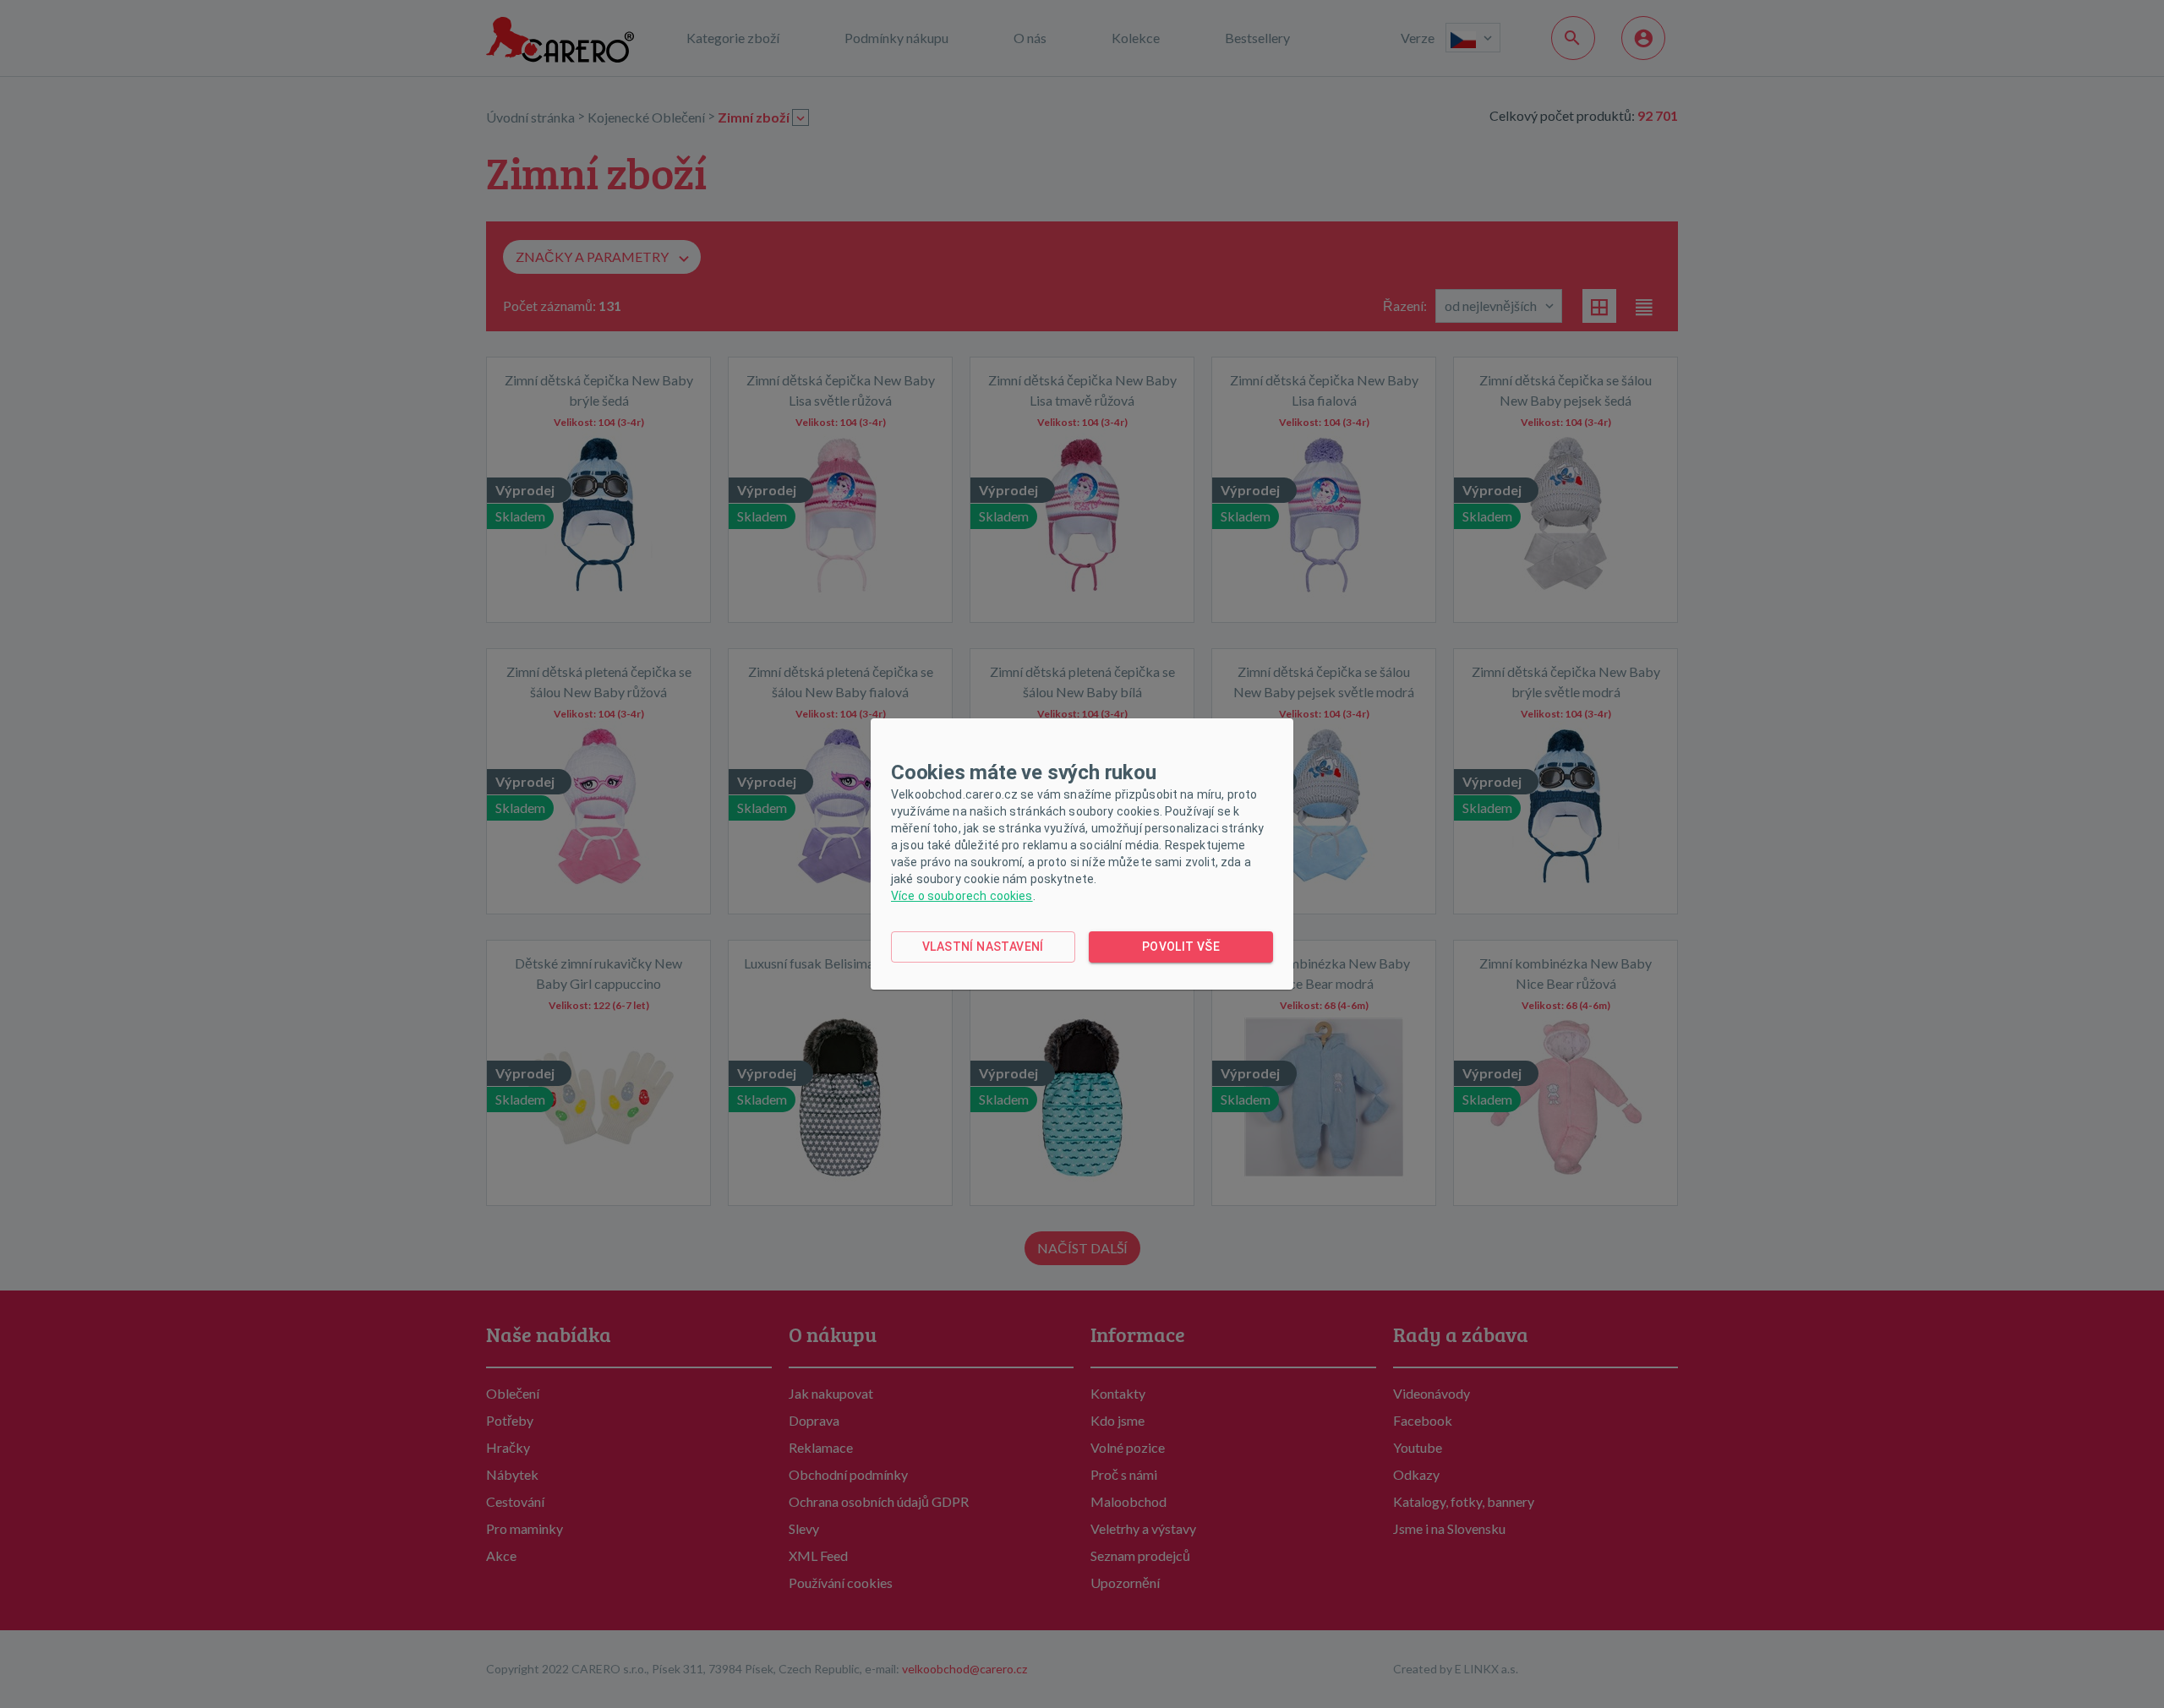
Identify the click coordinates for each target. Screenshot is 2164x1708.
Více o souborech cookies (962, 896)
